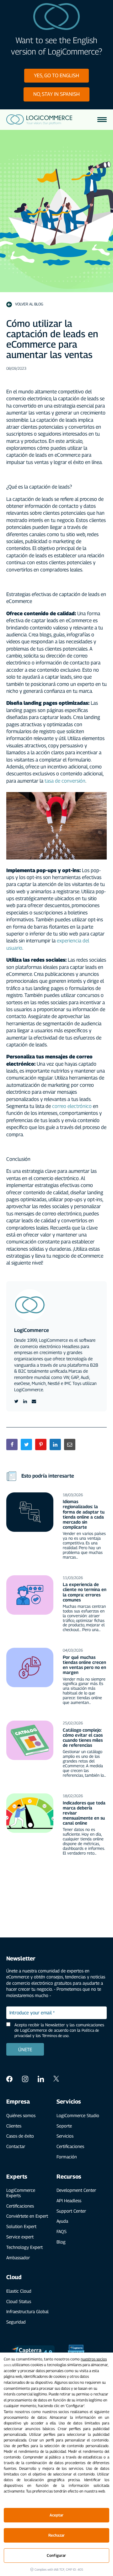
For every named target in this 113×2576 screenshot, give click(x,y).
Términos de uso (55, 2036)
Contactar (16, 2146)
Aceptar (57, 2515)
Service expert (20, 2237)
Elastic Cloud (19, 2291)
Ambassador (18, 2258)
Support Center (71, 2211)
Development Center (76, 2190)
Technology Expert (24, 2247)
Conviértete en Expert (27, 2216)
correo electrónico (72, 1106)
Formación (67, 2157)
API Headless (69, 2200)
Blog (61, 2242)
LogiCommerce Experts (21, 2193)
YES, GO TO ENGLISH (56, 75)
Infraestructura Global (27, 2311)
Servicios (65, 2136)
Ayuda (62, 2221)
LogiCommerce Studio (78, 2115)
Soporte (64, 2126)
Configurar (56, 2555)
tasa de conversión (64, 781)
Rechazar (56, 2535)
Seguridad (16, 2322)
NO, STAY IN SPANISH (56, 94)
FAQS (62, 2231)
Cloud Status (19, 2301)
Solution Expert (21, 2226)
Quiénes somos (21, 2115)
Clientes (14, 2126)
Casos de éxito (20, 2136)
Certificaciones (70, 2146)
